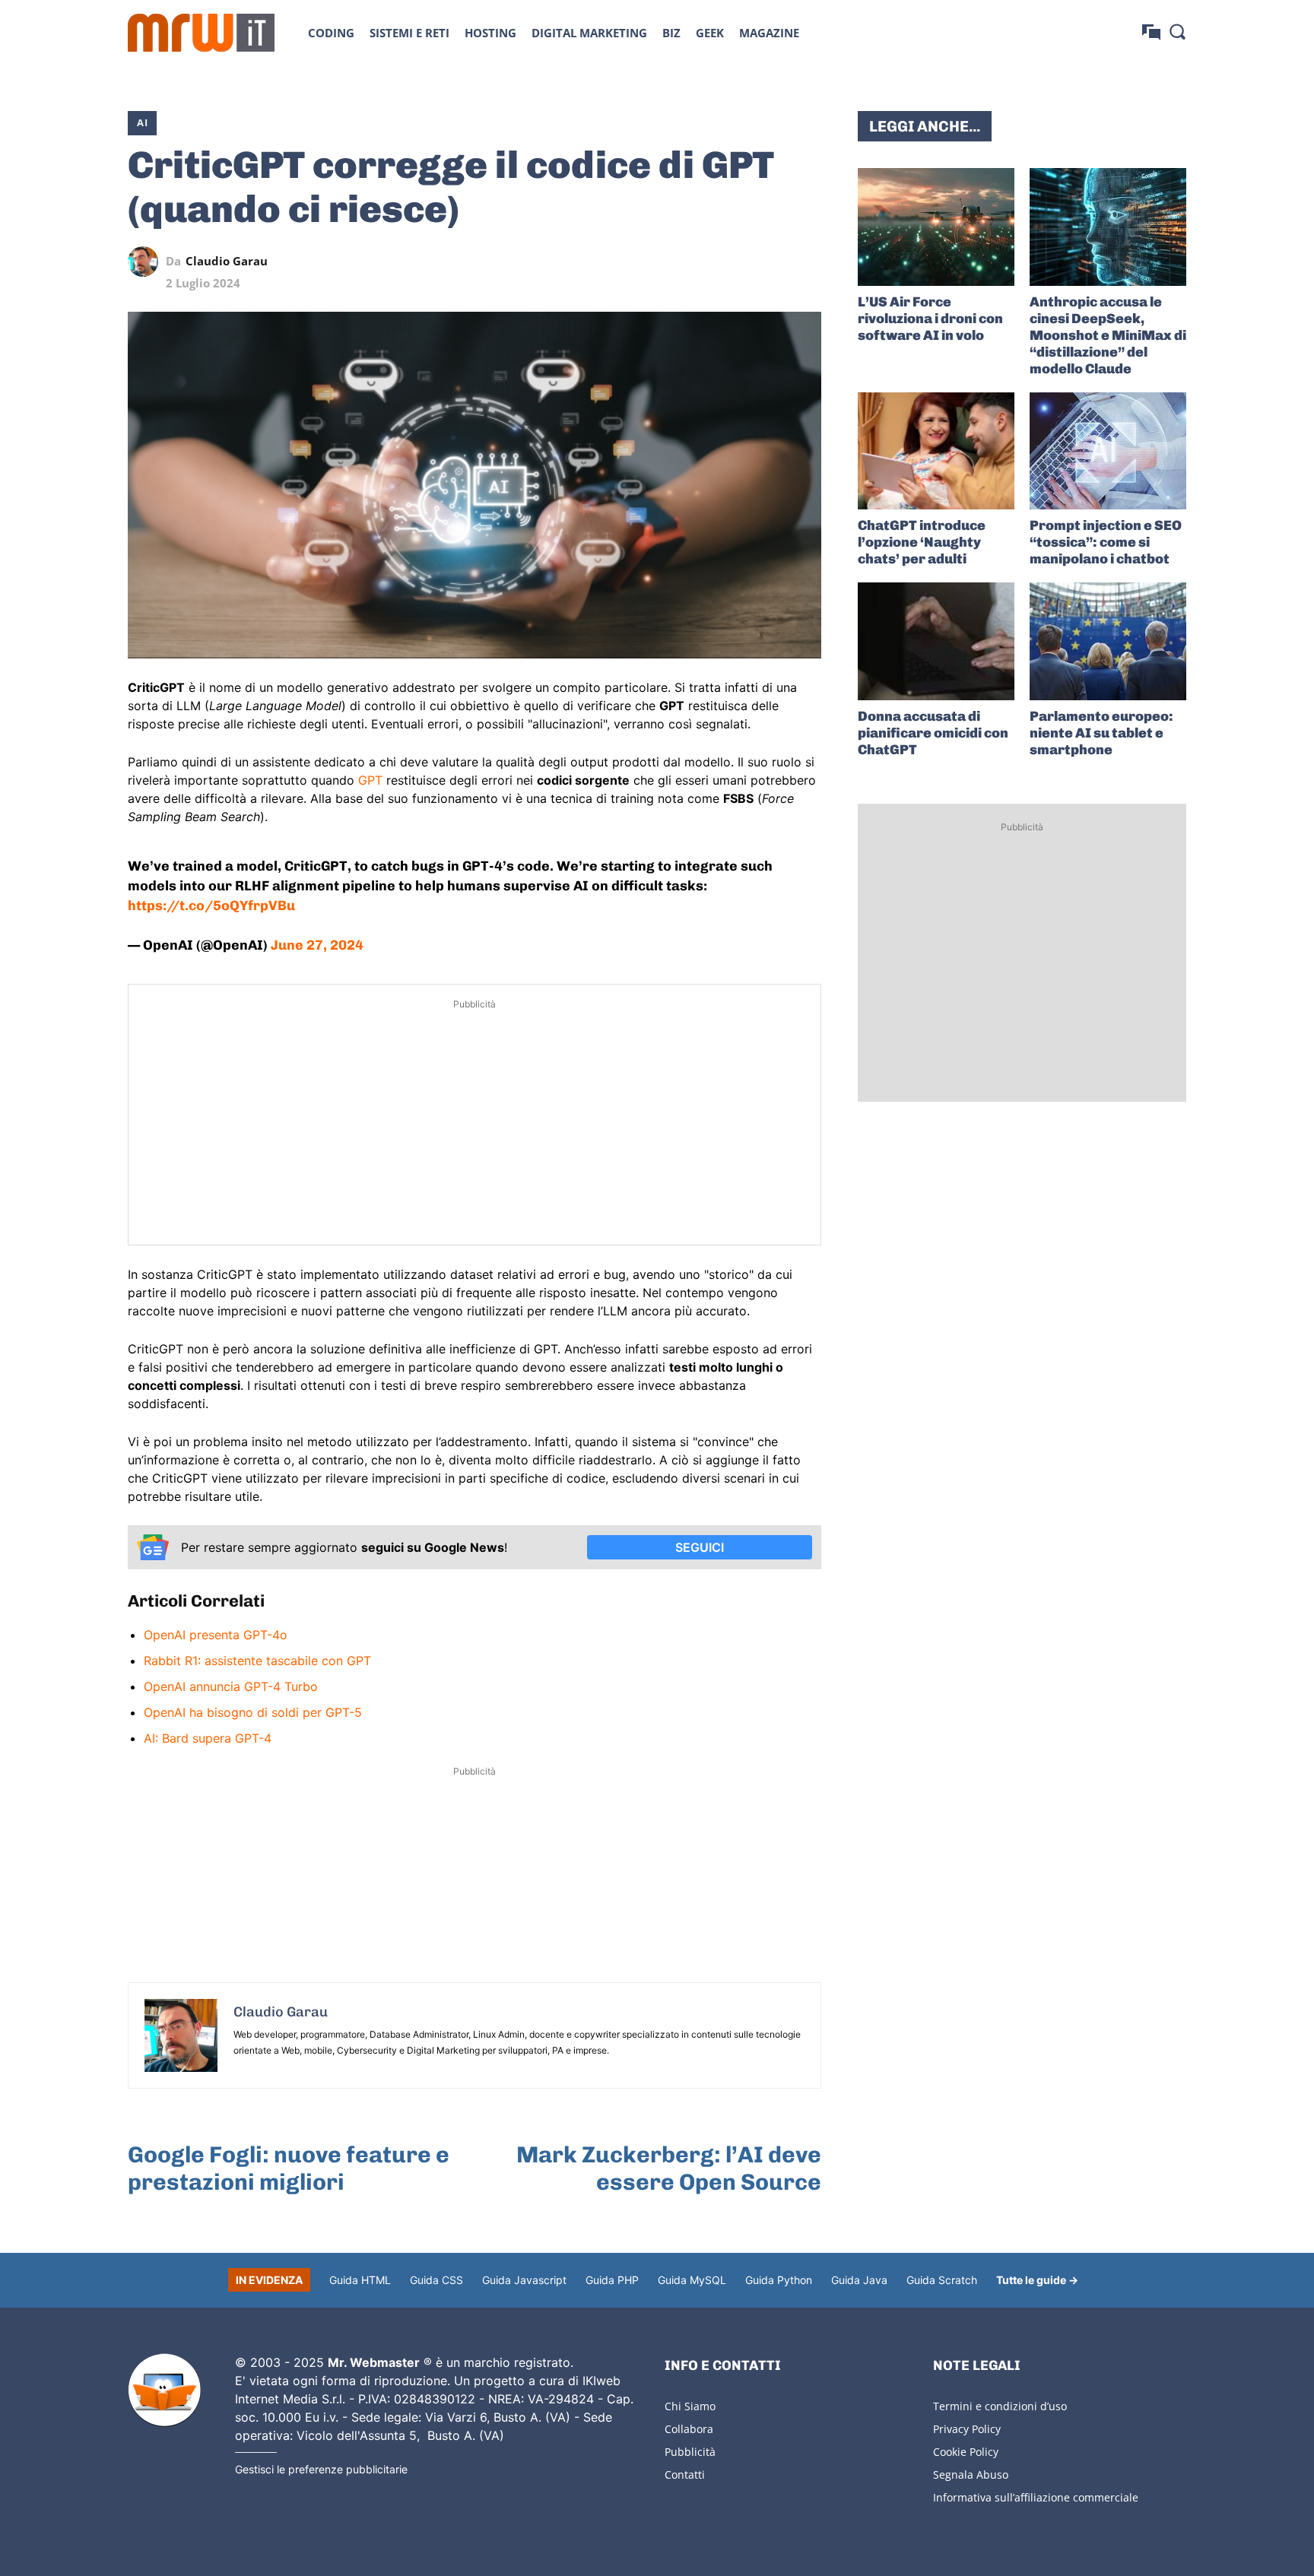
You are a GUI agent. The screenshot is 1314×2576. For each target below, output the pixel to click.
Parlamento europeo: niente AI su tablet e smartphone (1101, 733)
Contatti (685, 2474)
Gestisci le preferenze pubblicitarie (321, 2469)
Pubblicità (690, 2452)
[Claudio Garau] (147, 262)
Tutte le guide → (1037, 2280)
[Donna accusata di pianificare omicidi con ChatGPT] (936, 641)
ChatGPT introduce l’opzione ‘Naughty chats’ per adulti (922, 542)
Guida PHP (612, 2280)
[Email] (806, 262)
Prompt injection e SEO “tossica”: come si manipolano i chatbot (1106, 542)
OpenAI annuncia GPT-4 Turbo (231, 1686)
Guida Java (859, 2280)
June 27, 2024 (317, 945)
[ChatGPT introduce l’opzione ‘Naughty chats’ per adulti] (936, 451)
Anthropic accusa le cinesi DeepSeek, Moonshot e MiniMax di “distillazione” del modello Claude (1108, 335)
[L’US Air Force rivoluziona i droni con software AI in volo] (936, 227)
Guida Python (779, 2280)
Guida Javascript (524, 2280)
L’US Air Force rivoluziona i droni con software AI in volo (930, 319)
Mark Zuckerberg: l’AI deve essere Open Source (669, 2168)
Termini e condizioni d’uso (1000, 2406)
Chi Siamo (690, 2406)
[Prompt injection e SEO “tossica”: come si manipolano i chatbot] (1108, 451)
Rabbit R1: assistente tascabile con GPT (257, 1661)
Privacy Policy (967, 2429)
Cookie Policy (966, 2452)
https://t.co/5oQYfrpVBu (211, 906)
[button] (1177, 31)
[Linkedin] (701, 262)
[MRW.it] (201, 33)
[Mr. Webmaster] (164, 2390)
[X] (666, 262)
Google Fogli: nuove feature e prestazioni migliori (289, 2168)
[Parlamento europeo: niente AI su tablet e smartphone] (1108, 641)
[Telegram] (771, 262)
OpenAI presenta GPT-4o (216, 1635)
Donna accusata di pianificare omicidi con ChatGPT (933, 733)
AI (142, 122)
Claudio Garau (227, 261)
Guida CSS (436, 2280)
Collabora (689, 2429)
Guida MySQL (692, 2280)
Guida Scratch (942, 2280)
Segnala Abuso (971, 2474)
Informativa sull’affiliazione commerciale (1036, 2497)
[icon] (1151, 32)
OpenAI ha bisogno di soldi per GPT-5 (253, 1712)
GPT (370, 780)
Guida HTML (360, 2280)
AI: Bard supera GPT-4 (208, 1738)
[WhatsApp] (736, 262)
